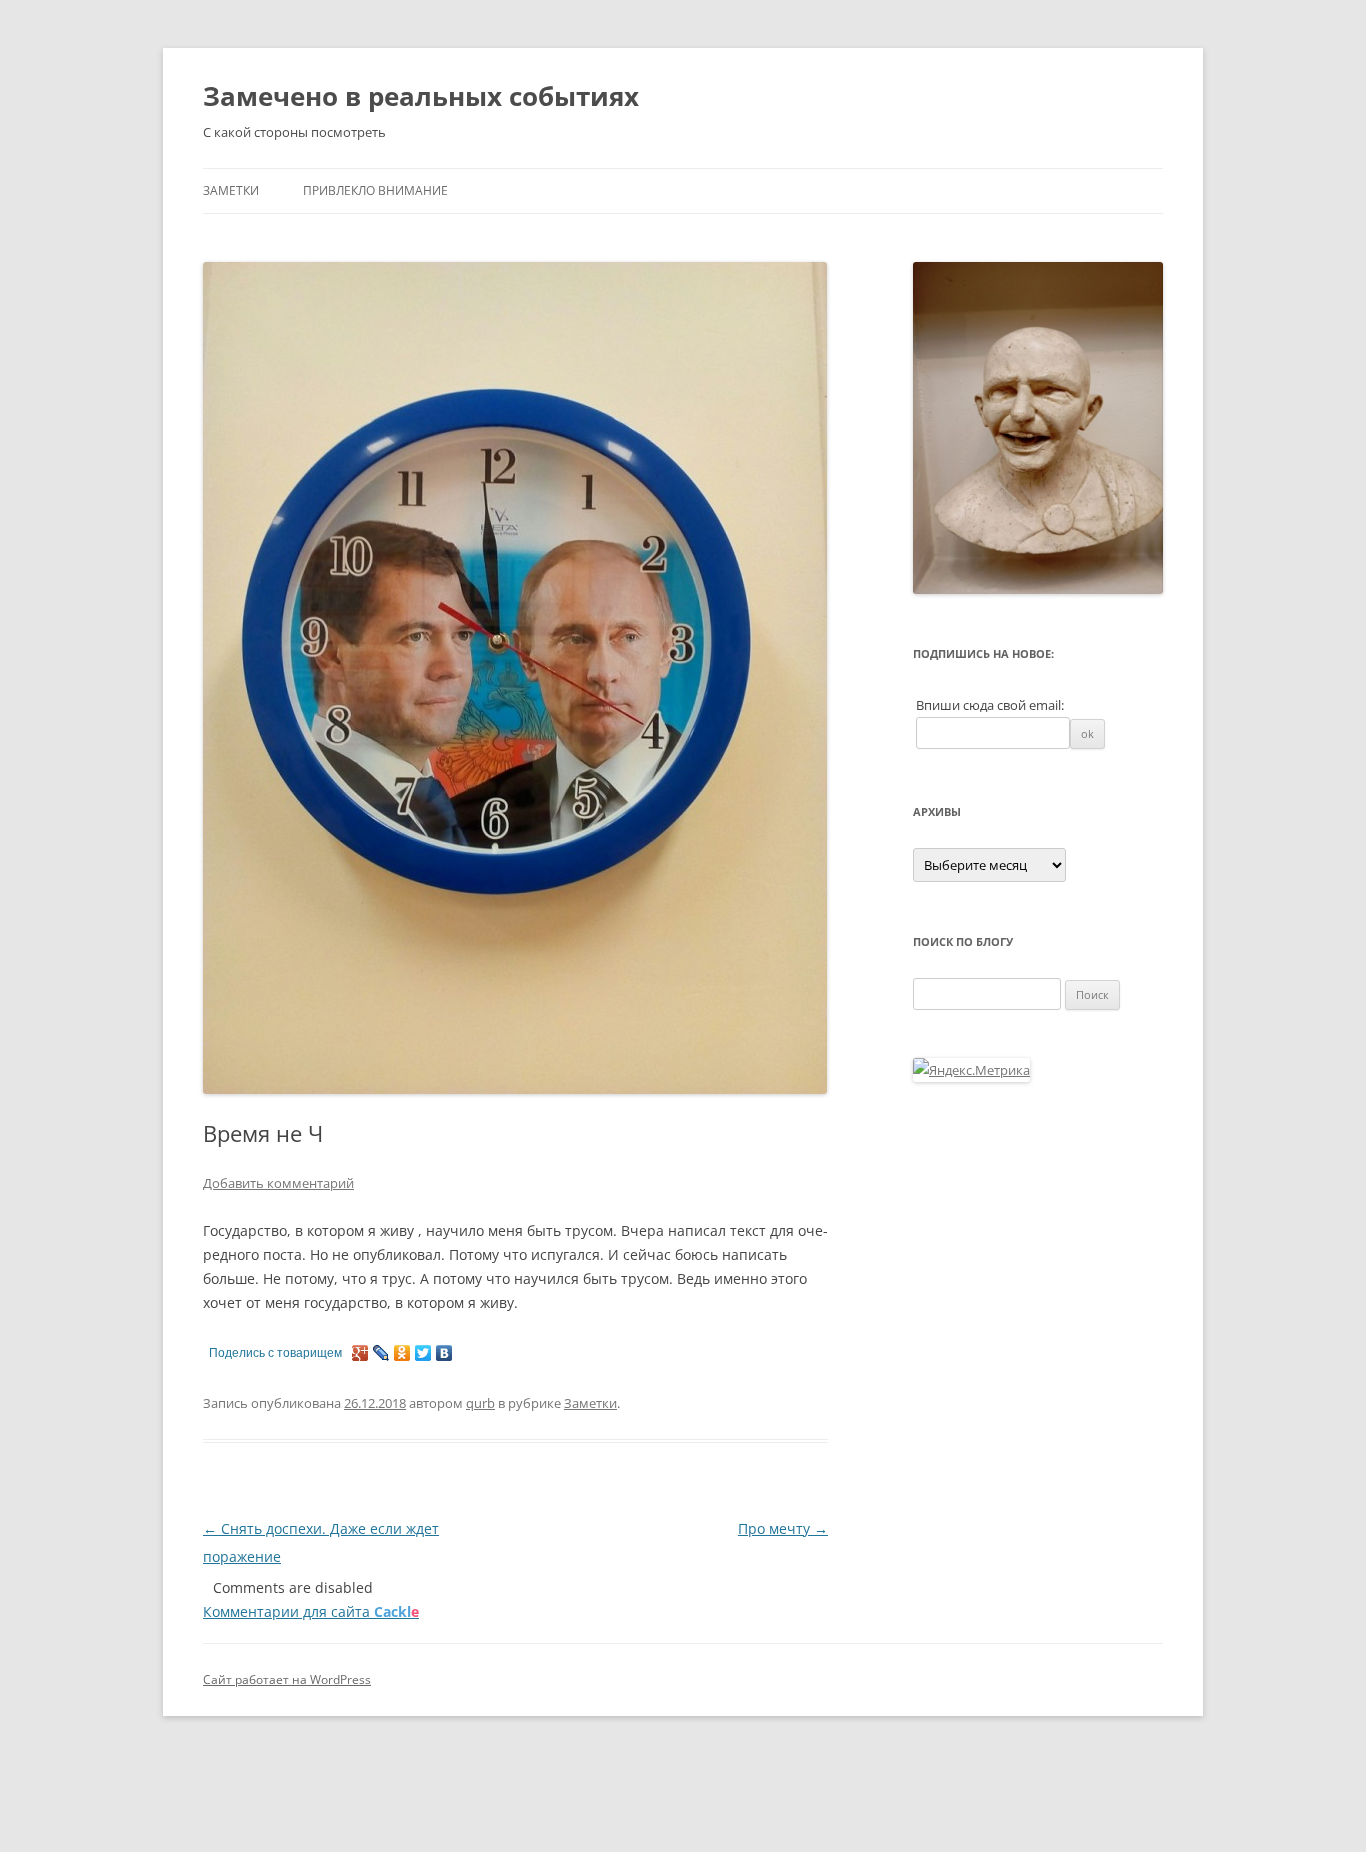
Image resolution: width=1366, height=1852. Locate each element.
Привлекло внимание (375, 190)
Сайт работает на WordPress (287, 1679)
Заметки (231, 190)
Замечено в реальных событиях (421, 96)
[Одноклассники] (402, 1353)
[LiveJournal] (381, 1353)
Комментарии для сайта (311, 1611)
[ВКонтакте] (444, 1353)
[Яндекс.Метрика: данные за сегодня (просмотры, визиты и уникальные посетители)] (971, 1070)
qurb (480, 1403)
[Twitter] (423, 1353)
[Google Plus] (360, 1353)
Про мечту (783, 1528)
